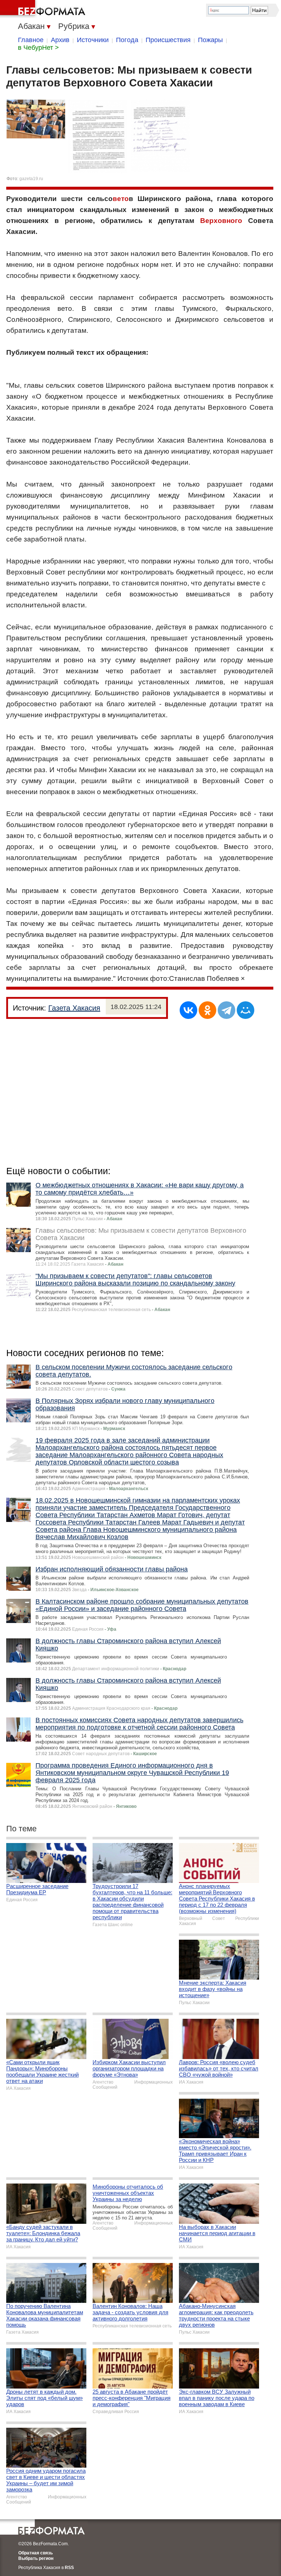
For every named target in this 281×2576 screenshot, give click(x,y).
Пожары (210, 40)
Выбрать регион (36, 2558)
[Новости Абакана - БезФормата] (44, 9)
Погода (127, 40)
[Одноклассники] (207, 1010)
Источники (93, 40)
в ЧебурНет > (38, 48)
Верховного (221, 221)
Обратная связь (35, 2553)
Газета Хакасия (74, 1008)
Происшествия (168, 40)
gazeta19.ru (31, 179)
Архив (60, 40)
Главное (31, 40)
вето (121, 199)
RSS (69, 2568)
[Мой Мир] (246, 1010)
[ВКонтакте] (188, 1010)
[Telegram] (226, 1010)
